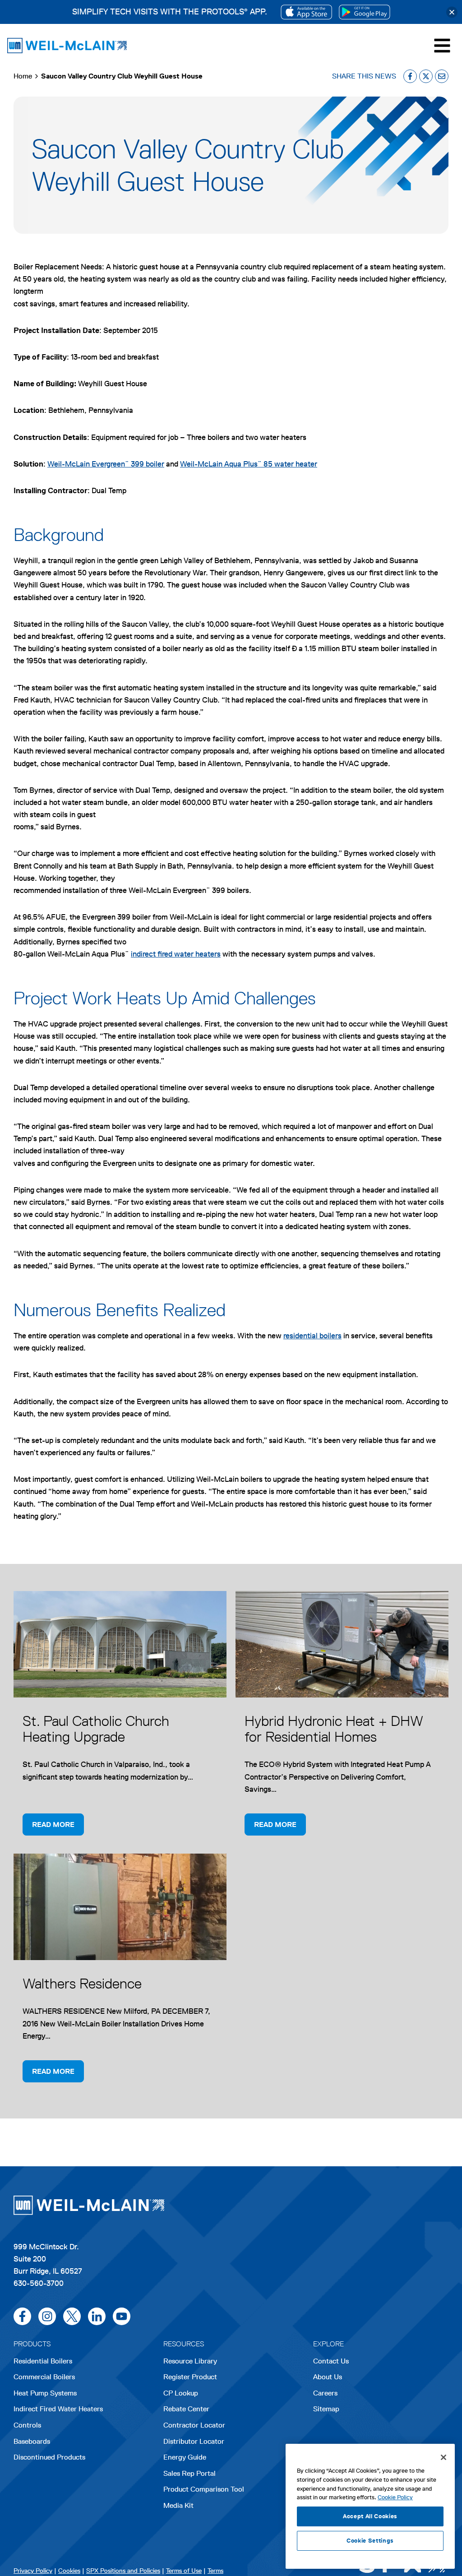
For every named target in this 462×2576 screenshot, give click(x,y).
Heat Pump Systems (45, 2393)
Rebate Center (186, 2409)
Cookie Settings (370, 2541)
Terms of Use (184, 2571)
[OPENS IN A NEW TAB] (306, 12)
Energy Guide (185, 2457)
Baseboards (32, 2441)
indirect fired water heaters (176, 954)
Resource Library (190, 2361)
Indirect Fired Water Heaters (58, 2409)
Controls (27, 2425)
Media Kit (178, 2505)
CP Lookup (181, 2393)
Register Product (190, 2377)
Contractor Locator (194, 2425)
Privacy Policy (33, 2571)
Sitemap (326, 2409)
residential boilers (312, 1336)
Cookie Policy (395, 2497)
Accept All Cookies (370, 2516)
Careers (325, 2394)
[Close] (452, 12)
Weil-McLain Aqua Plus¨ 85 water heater (249, 464)
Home (23, 76)
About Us (328, 2377)
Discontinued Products (49, 2457)
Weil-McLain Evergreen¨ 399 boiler (106, 464)
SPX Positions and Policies (123, 2571)
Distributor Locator (194, 2441)
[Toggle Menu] (442, 46)
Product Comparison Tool (204, 2489)
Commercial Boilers (44, 2377)
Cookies (69, 2571)
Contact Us (331, 2361)
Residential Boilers (43, 2361)
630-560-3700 (39, 2283)
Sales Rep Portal (189, 2473)
